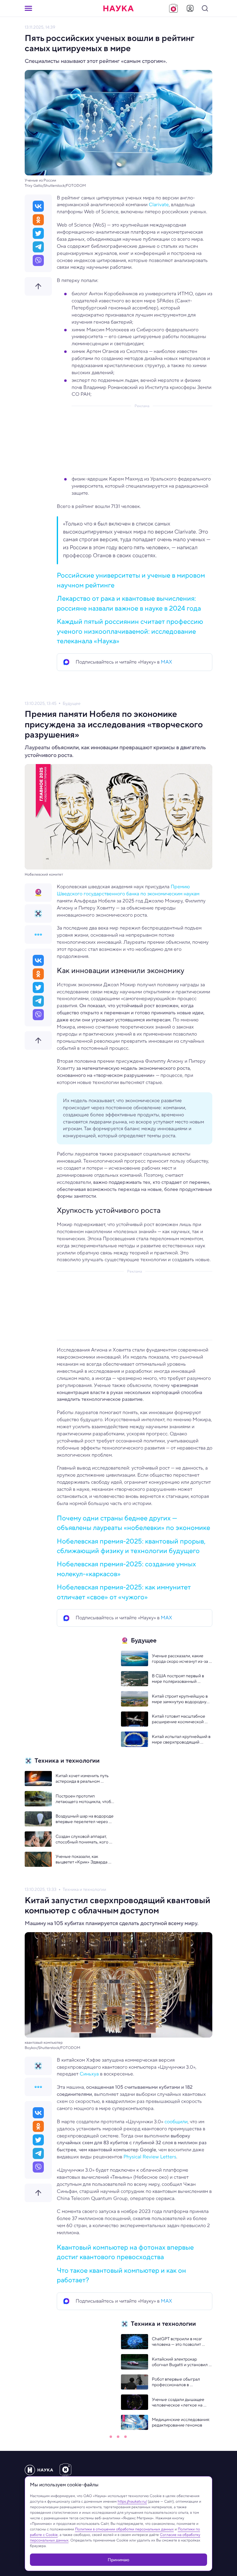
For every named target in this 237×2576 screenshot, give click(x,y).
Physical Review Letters (150, 2157)
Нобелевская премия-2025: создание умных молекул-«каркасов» (126, 1569)
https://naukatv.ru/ (132, 2501)
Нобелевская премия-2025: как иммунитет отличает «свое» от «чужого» (124, 1592)
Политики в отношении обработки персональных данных (124, 2529)
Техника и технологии (84, 1889)
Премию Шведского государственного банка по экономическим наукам (128, 890)
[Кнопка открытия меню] (28, 8)
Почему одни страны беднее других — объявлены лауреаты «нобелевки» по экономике (133, 1523)
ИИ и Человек (77, 2453)
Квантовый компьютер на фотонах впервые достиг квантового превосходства (125, 2252)
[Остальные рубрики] (38, 934)
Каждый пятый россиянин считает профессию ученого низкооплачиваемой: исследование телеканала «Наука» (130, 631)
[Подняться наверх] (38, 286)
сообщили (176, 2122)
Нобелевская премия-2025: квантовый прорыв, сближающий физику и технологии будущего (131, 1546)
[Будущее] (38, 893)
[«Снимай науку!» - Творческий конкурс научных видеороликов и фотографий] (173, 8)
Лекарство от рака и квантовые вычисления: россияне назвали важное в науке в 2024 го (129, 603)
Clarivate (159, 204)
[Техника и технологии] (38, 914)
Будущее (72, 703)
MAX (166, 662)
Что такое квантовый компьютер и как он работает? (121, 2275)
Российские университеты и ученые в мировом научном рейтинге (131, 580)
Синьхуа (89, 2074)
